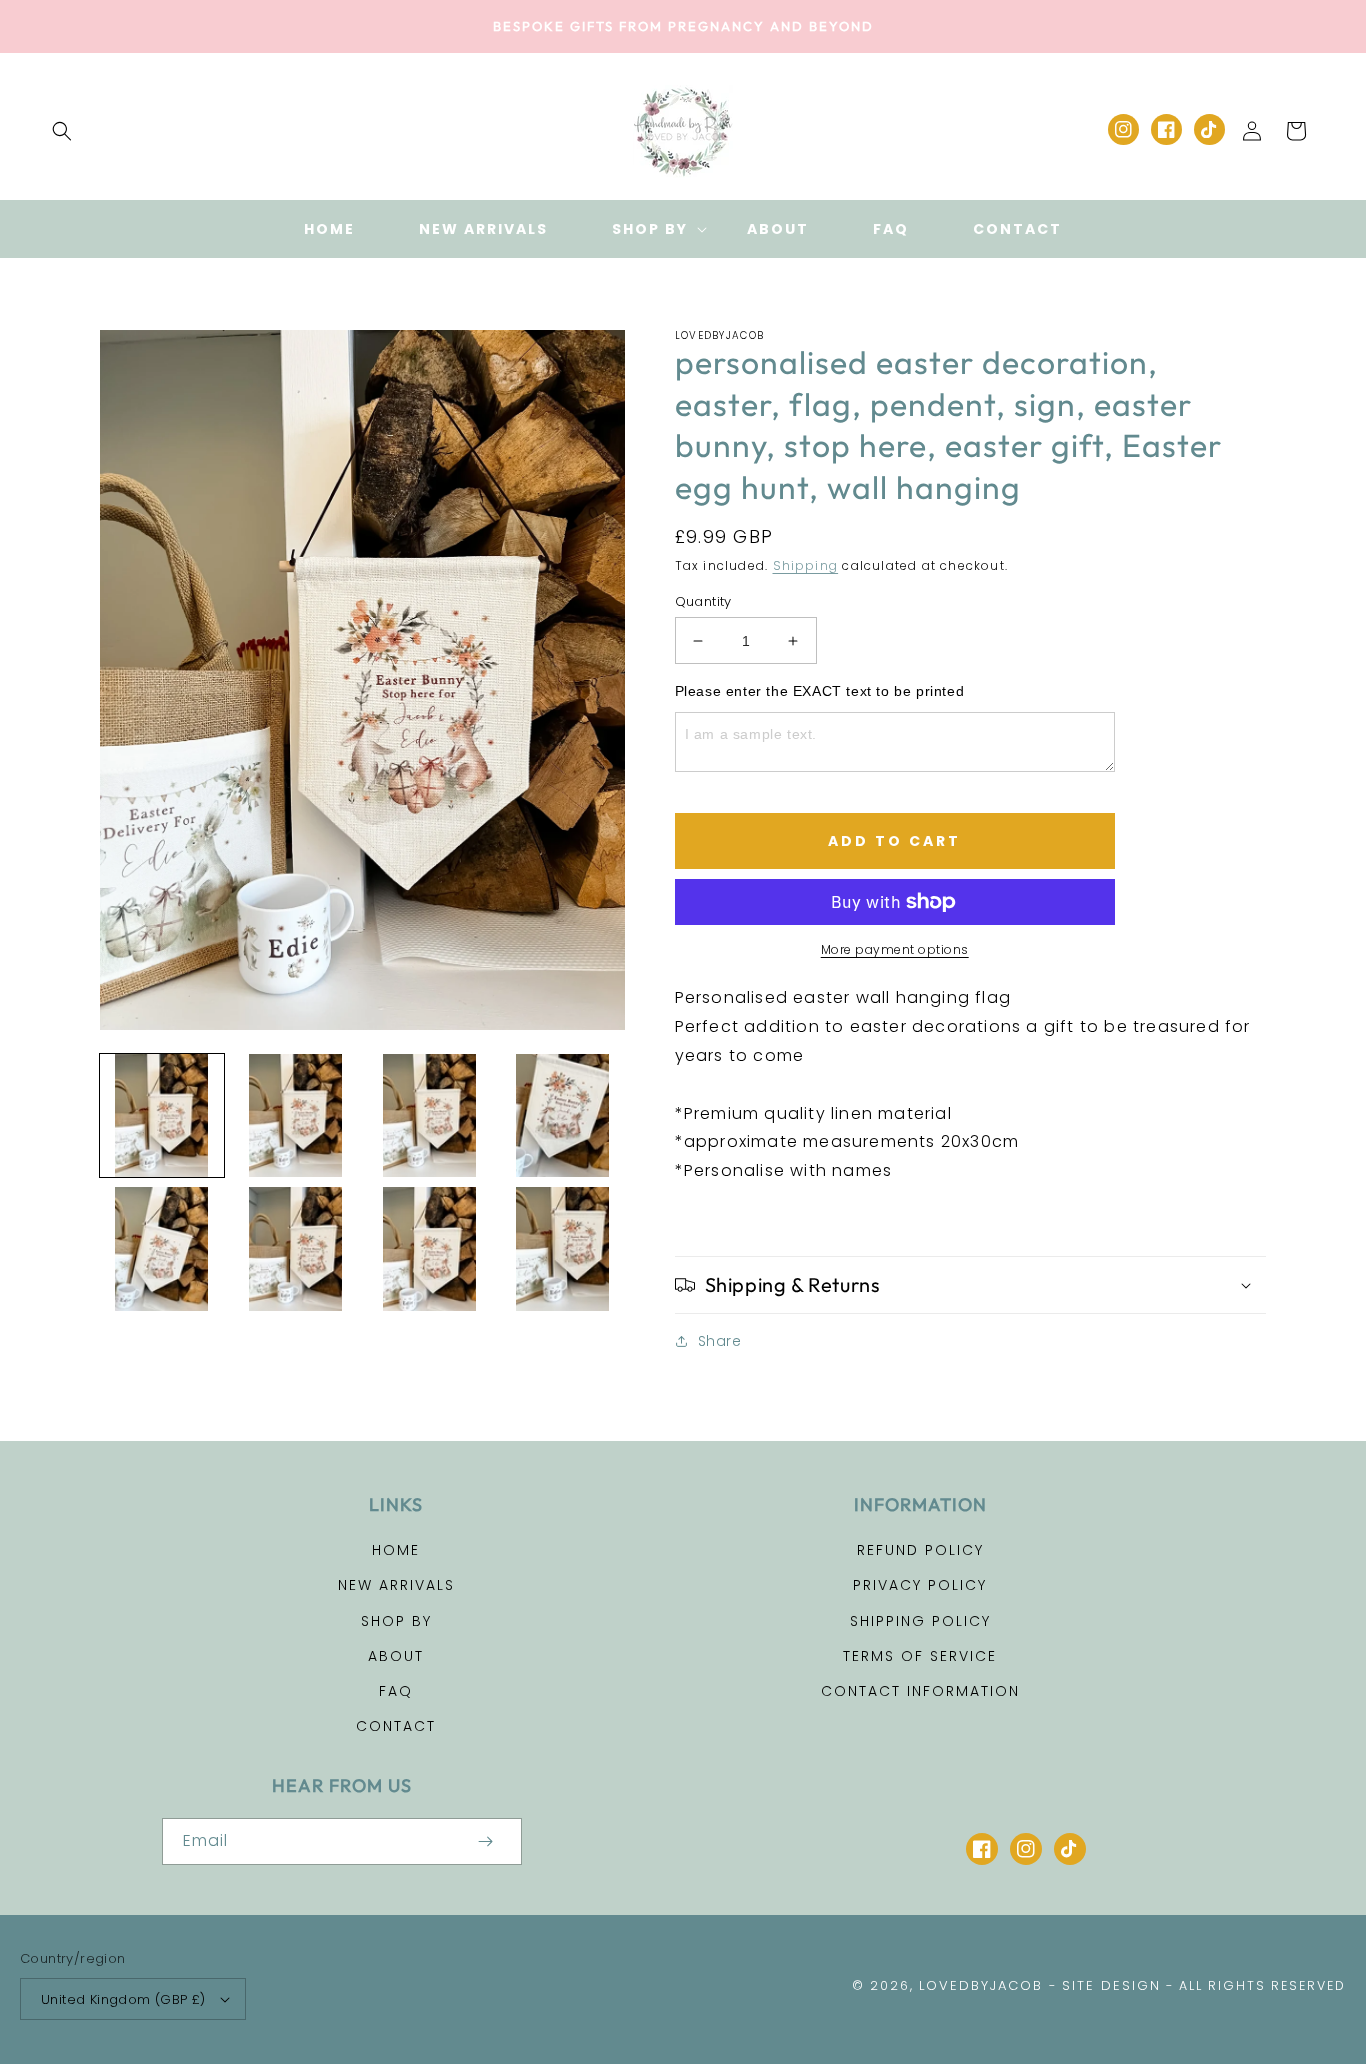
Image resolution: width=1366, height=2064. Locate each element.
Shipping (806, 565)
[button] (62, 131)
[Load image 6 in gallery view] (296, 1249)
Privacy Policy (920, 1585)
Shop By (396, 1621)
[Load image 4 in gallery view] (563, 1116)
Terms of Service (920, 1656)
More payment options (895, 949)
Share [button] (720, 1341)
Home (396, 1550)
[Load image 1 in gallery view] (162, 1116)
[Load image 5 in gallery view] (162, 1249)
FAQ (396, 1691)
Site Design (1111, 1985)
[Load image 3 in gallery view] (429, 1116)
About (396, 1656)
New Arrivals (396, 1585)
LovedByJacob (981, 1985)
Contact (396, 1726)
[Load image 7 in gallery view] (429, 1249)
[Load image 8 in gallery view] (563, 1249)
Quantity (703, 601)
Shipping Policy (920, 1621)
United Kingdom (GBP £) (123, 1999)
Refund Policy (920, 1550)
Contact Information (920, 1691)
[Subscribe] (486, 1841)
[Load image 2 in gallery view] (296, 1116)
